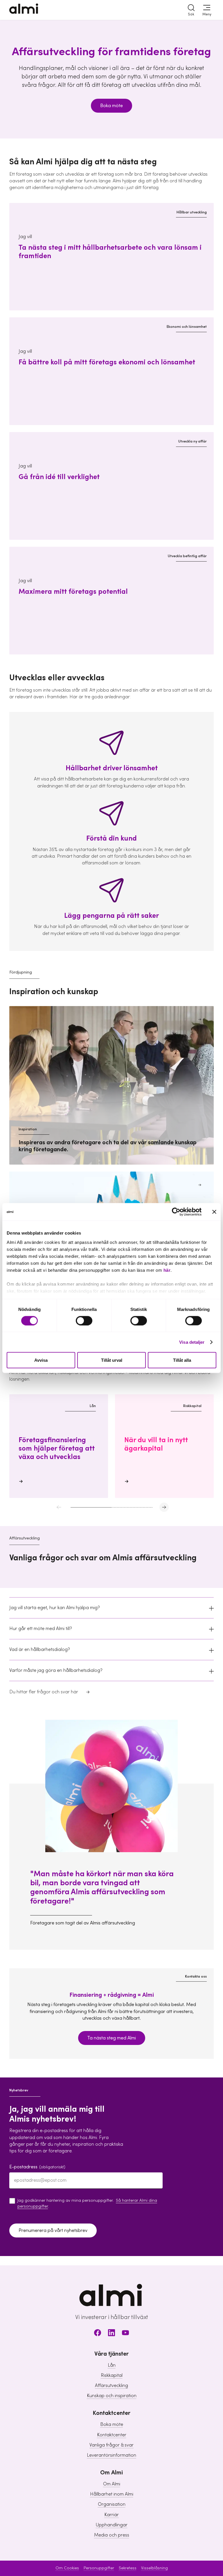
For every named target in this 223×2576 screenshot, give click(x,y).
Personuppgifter (99, 2568)
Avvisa (41, 1360)
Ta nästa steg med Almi (112, 2038)
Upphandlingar (112, 2525)
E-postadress (37, 2167)
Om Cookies (67, 2568)
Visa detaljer (192, 1342)
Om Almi (112, 2484)
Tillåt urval (112, 1360)
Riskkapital (112, 2375)
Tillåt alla (182, 1360)
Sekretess (128, 2568)
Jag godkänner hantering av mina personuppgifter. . (87, 2203)
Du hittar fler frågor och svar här (44, 1692)
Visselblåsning (154, 2568)
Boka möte (111, 106)
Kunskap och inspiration (112, 2396)
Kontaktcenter (112, 2435)
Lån (112, 2365)
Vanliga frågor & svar (111, 2445)
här (167, 1270)
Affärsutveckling (111, 2386)
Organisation (112, 2504)
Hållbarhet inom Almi (112, 2494)
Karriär (111, 2515)
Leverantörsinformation (111, 2455)
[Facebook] (98, 2334)
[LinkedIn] (111, 2334)
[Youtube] (125, 2334)
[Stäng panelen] (214, 1212)
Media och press (112, 2535)
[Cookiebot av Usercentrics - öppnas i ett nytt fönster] (176, 1212)
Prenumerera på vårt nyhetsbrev (53, 2230)
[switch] (84, 1321)
